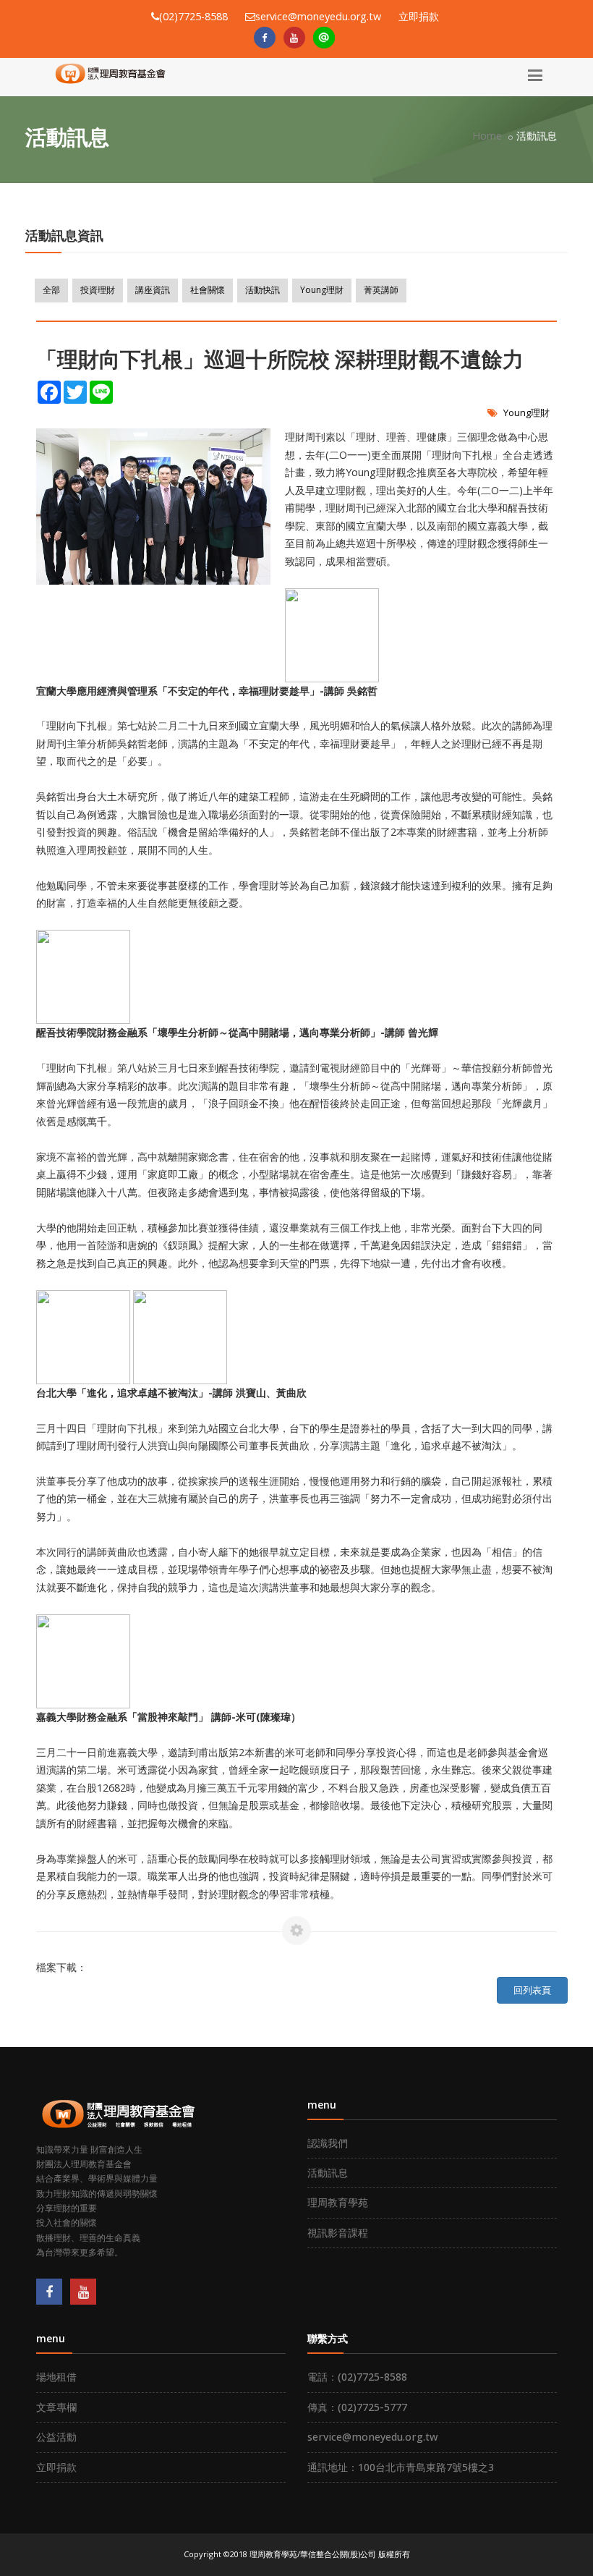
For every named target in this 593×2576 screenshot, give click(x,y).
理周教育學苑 (338, 2202)
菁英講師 (381, 290)
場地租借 (56, 2377)
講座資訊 (153, 290)
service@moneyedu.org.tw (372, 2437)
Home (487, 136)
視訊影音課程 (338, 2233)
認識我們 (328, 2143)
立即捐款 (419, 16)
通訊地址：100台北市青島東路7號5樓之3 (401, 2467)
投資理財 (98, 290)
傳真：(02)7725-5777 (357, 2407)
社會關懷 (208, 290)
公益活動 (56, 2437)
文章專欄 (56, 2407)
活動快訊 (263, 290)
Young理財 (322, 290)
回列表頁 (532, 1990)
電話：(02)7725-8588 (357, 2377)
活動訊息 (328, 2173)
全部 (51, 290)
